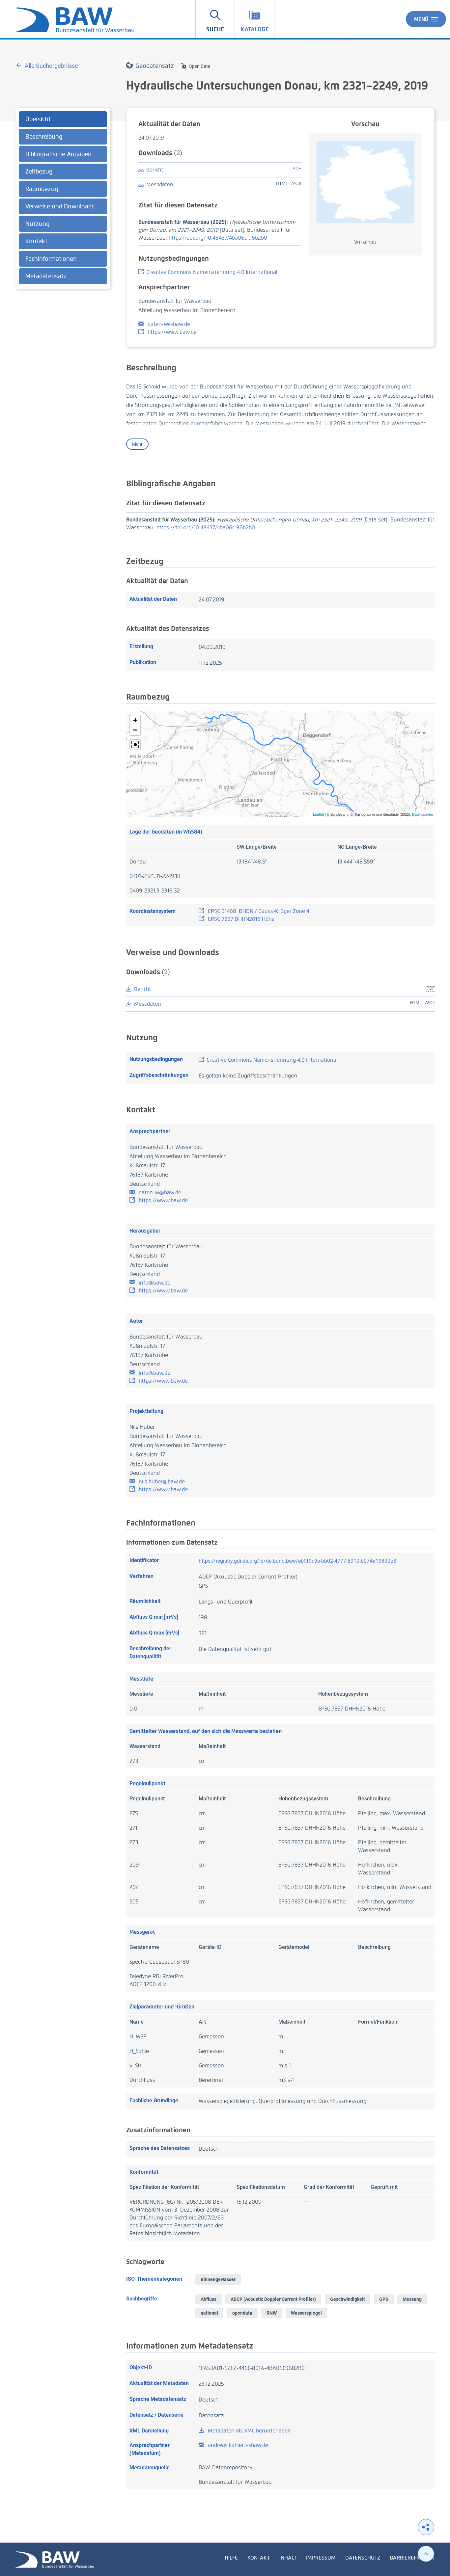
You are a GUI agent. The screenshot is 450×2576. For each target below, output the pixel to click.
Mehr (137, 444)
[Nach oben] (426, 2554)
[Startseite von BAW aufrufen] (55, 2559)
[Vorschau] (366, 182)
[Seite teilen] (426, 2527)
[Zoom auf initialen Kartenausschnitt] (135, 745)
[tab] (63, 119)
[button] (135, 720)
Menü (421, 19)
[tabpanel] (63, 199)
